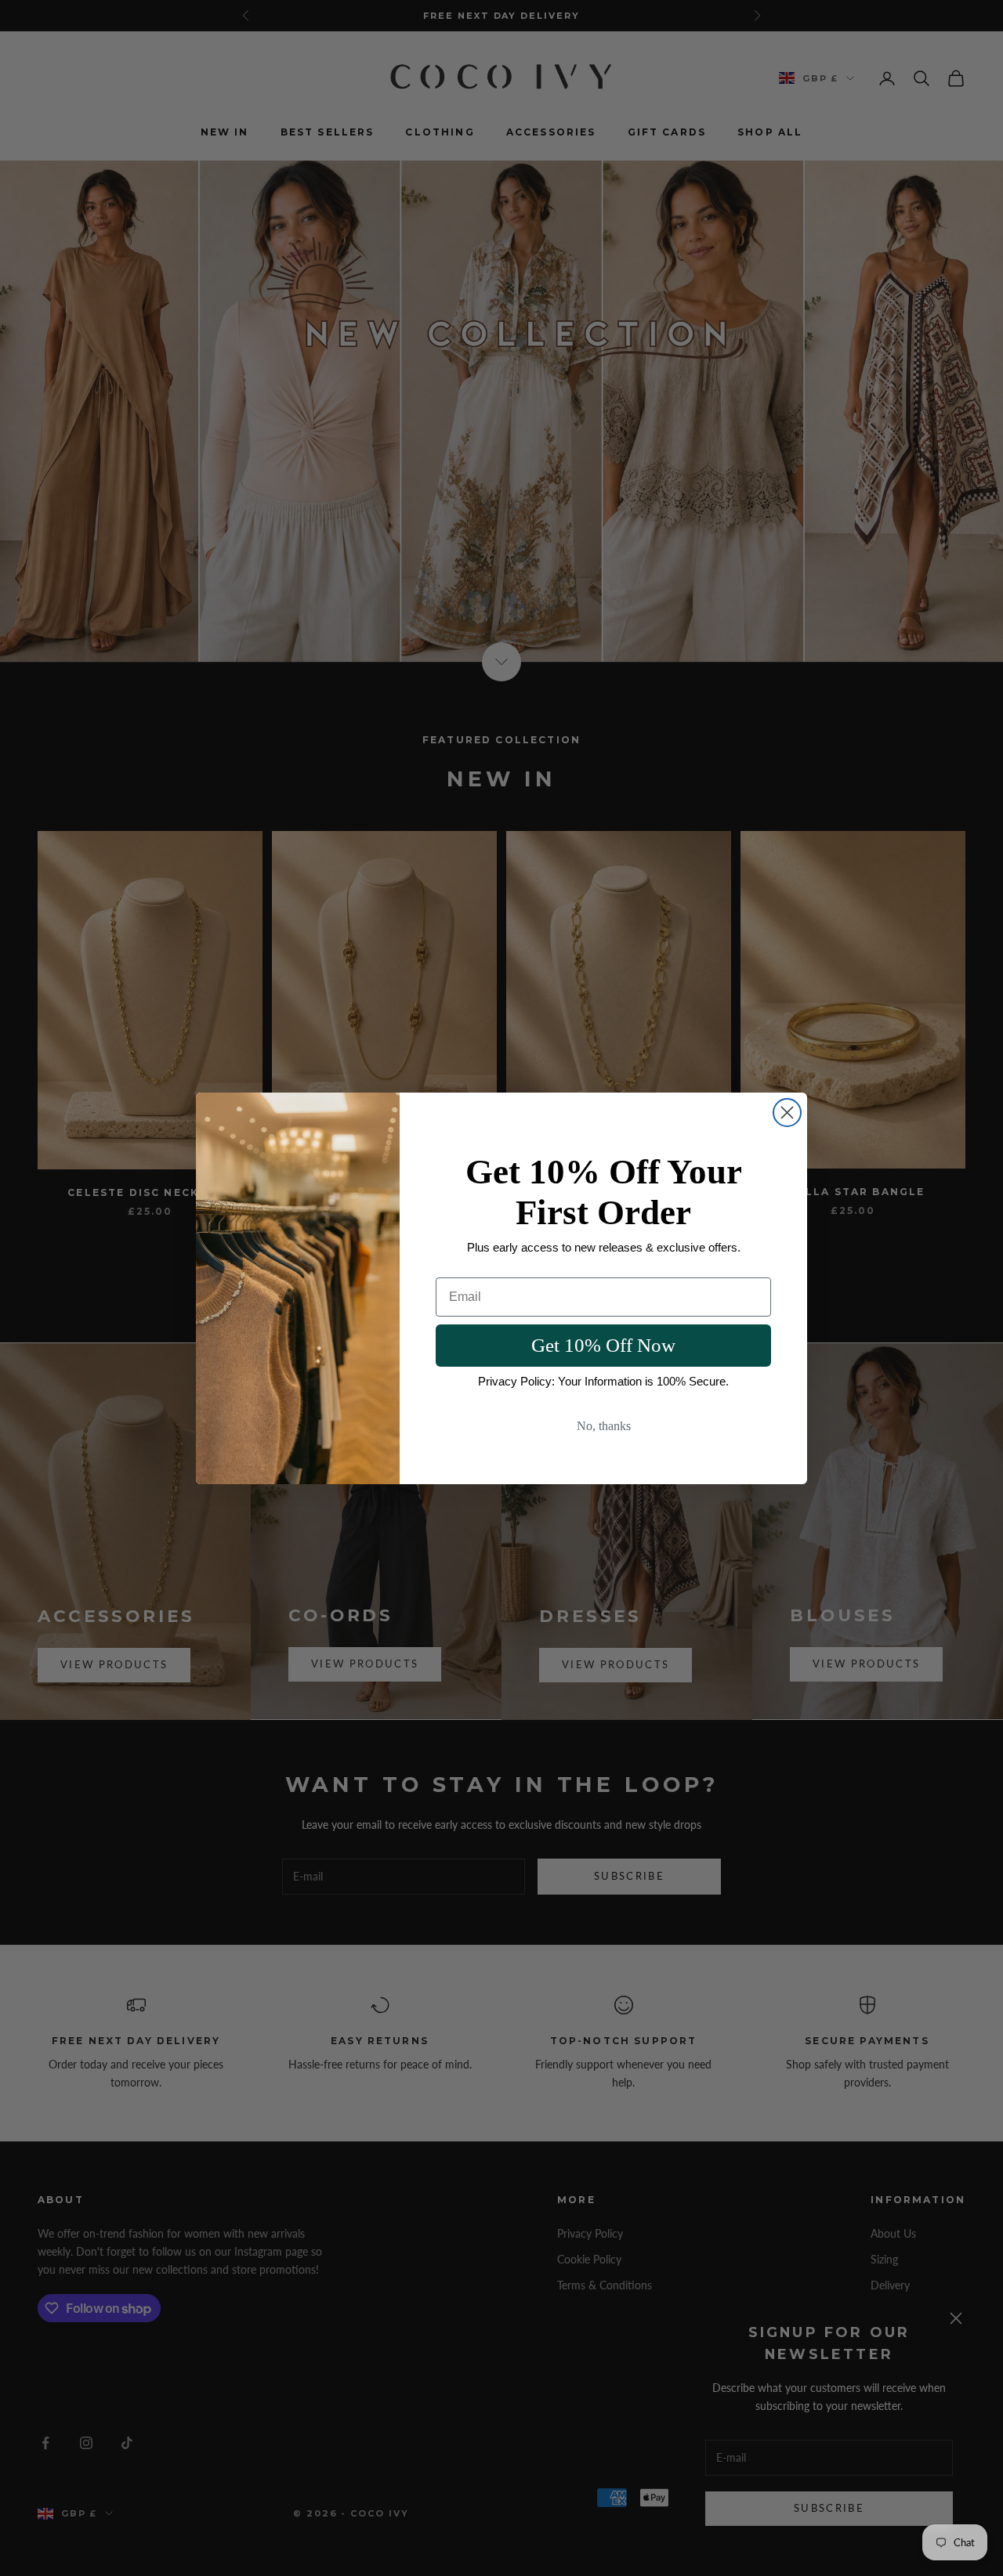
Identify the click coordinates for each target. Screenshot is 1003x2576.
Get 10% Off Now (603, 1345)
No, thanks (604, 1426)
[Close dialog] (787, 1113)
